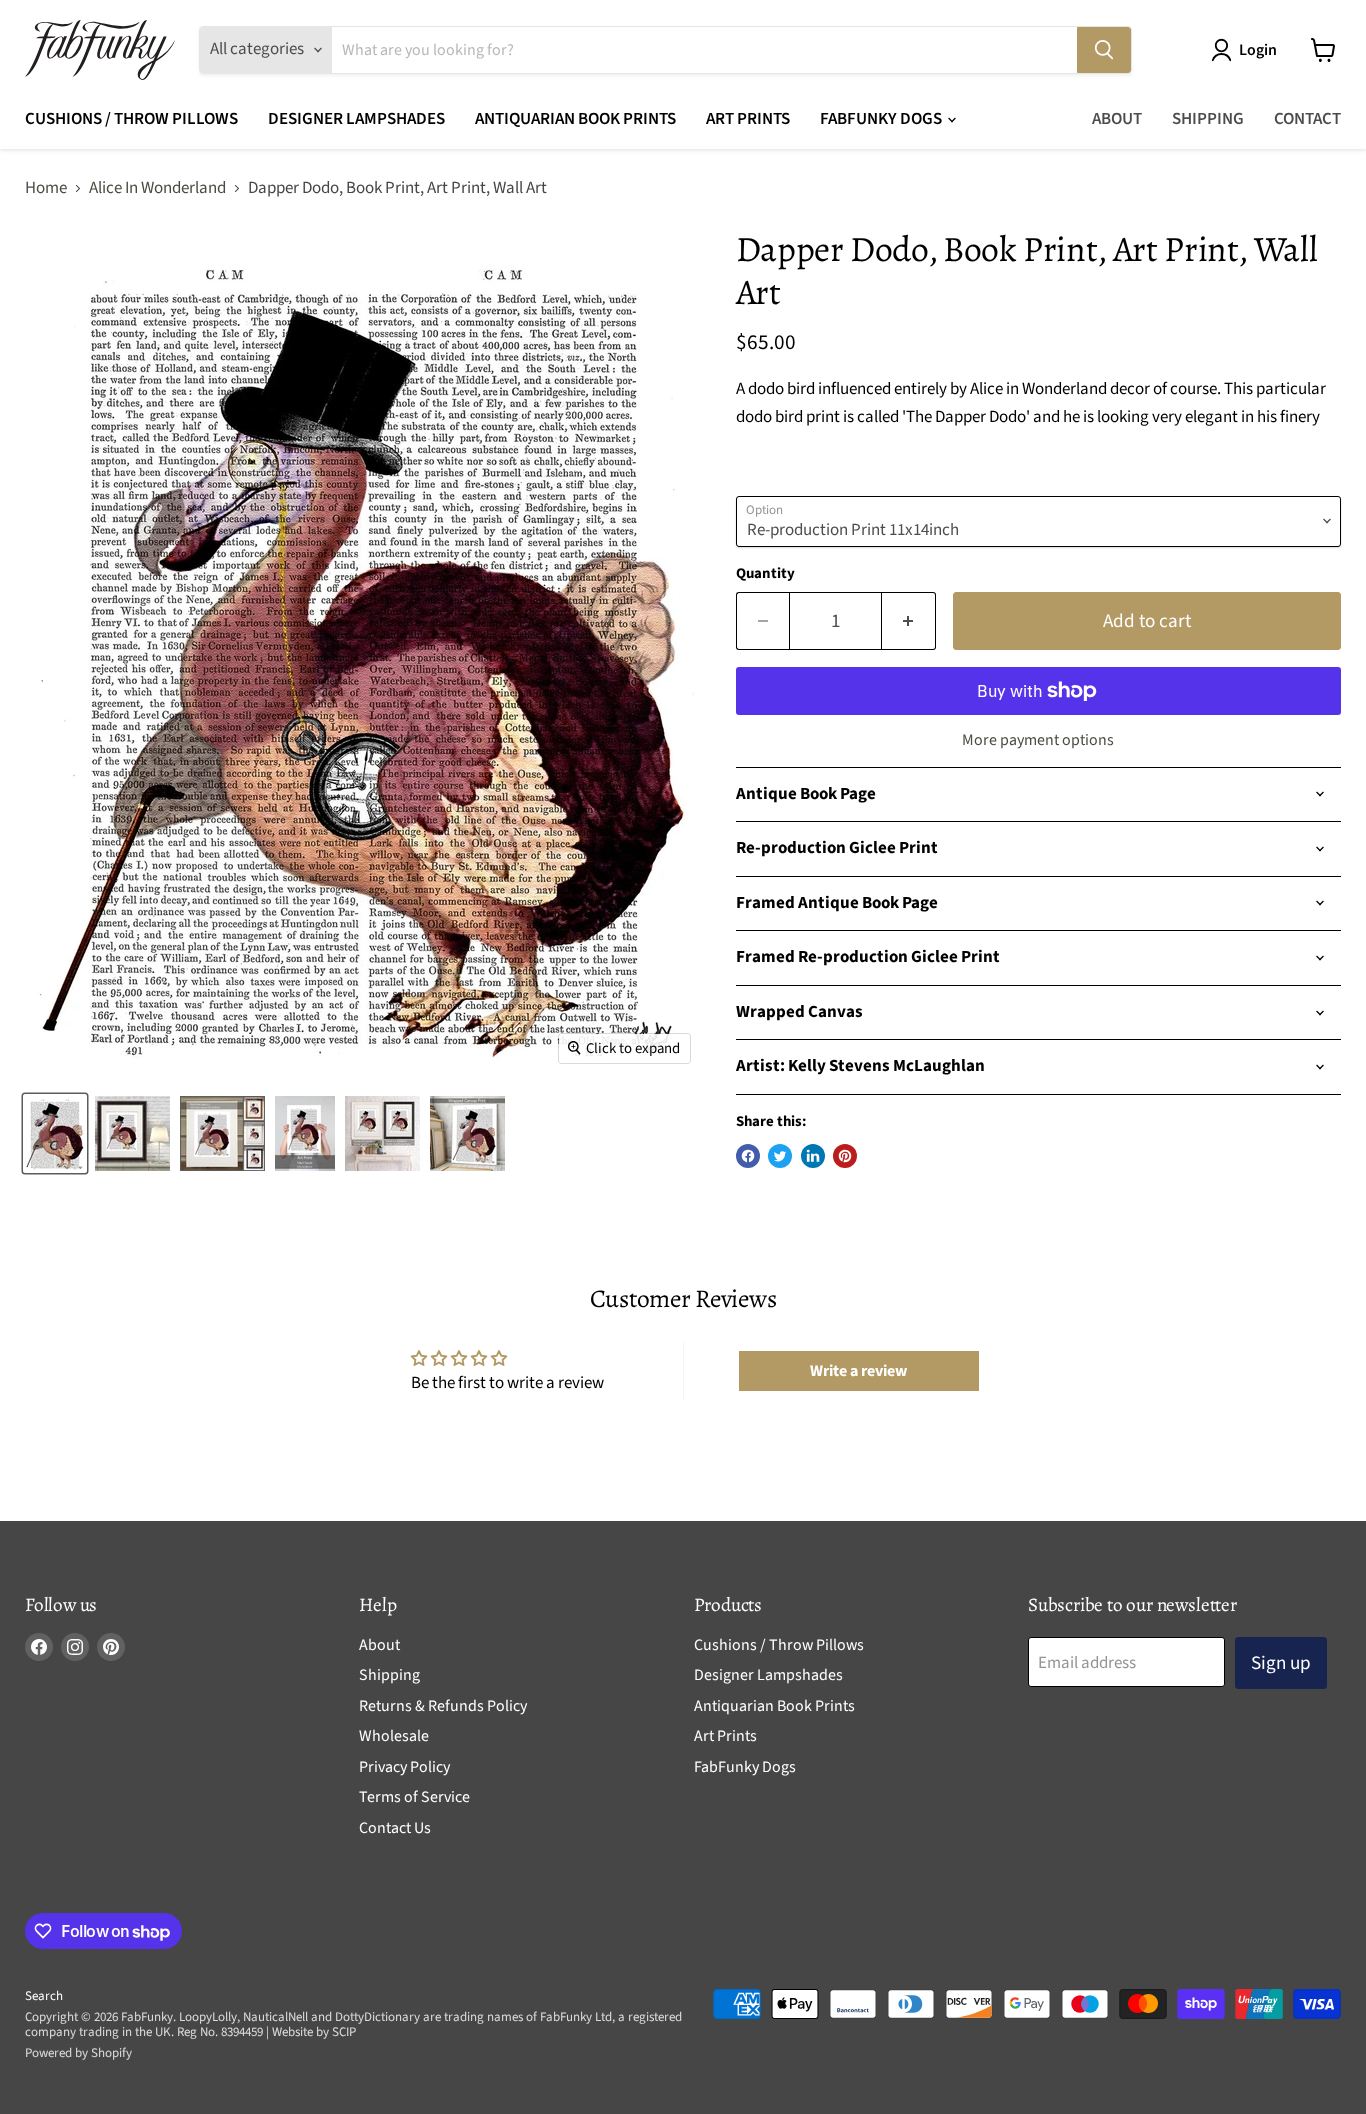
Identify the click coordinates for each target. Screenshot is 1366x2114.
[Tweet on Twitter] (780, 1156)
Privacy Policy (404, 1767)
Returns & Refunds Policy (443, 1706)
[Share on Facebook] (748, 1156)
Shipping (1208, 119)
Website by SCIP (314, 2032)
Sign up (1281, 1663)
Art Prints (748, 119)
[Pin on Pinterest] (845, 1156)
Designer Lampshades (356, 119)
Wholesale (394, 1736)
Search (44, 1996)
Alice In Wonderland (157, 189)
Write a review (858, 1371)
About (1117, 119)
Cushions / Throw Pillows (131, 119)
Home (46, 189)
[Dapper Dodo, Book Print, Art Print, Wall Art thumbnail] (132, 1133)
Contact (1307, 119)
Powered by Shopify (78, 2053)
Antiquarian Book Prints (575, 119)
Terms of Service (414, 1797)
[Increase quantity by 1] (909, 621)
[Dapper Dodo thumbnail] (55, 1133)
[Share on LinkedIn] (813, 1156)
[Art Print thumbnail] (222, 1133)
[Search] (1104, 50)
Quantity (765, 573)
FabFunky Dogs (882, 119)
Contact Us (395, 1828)
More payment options (1038, 740)
